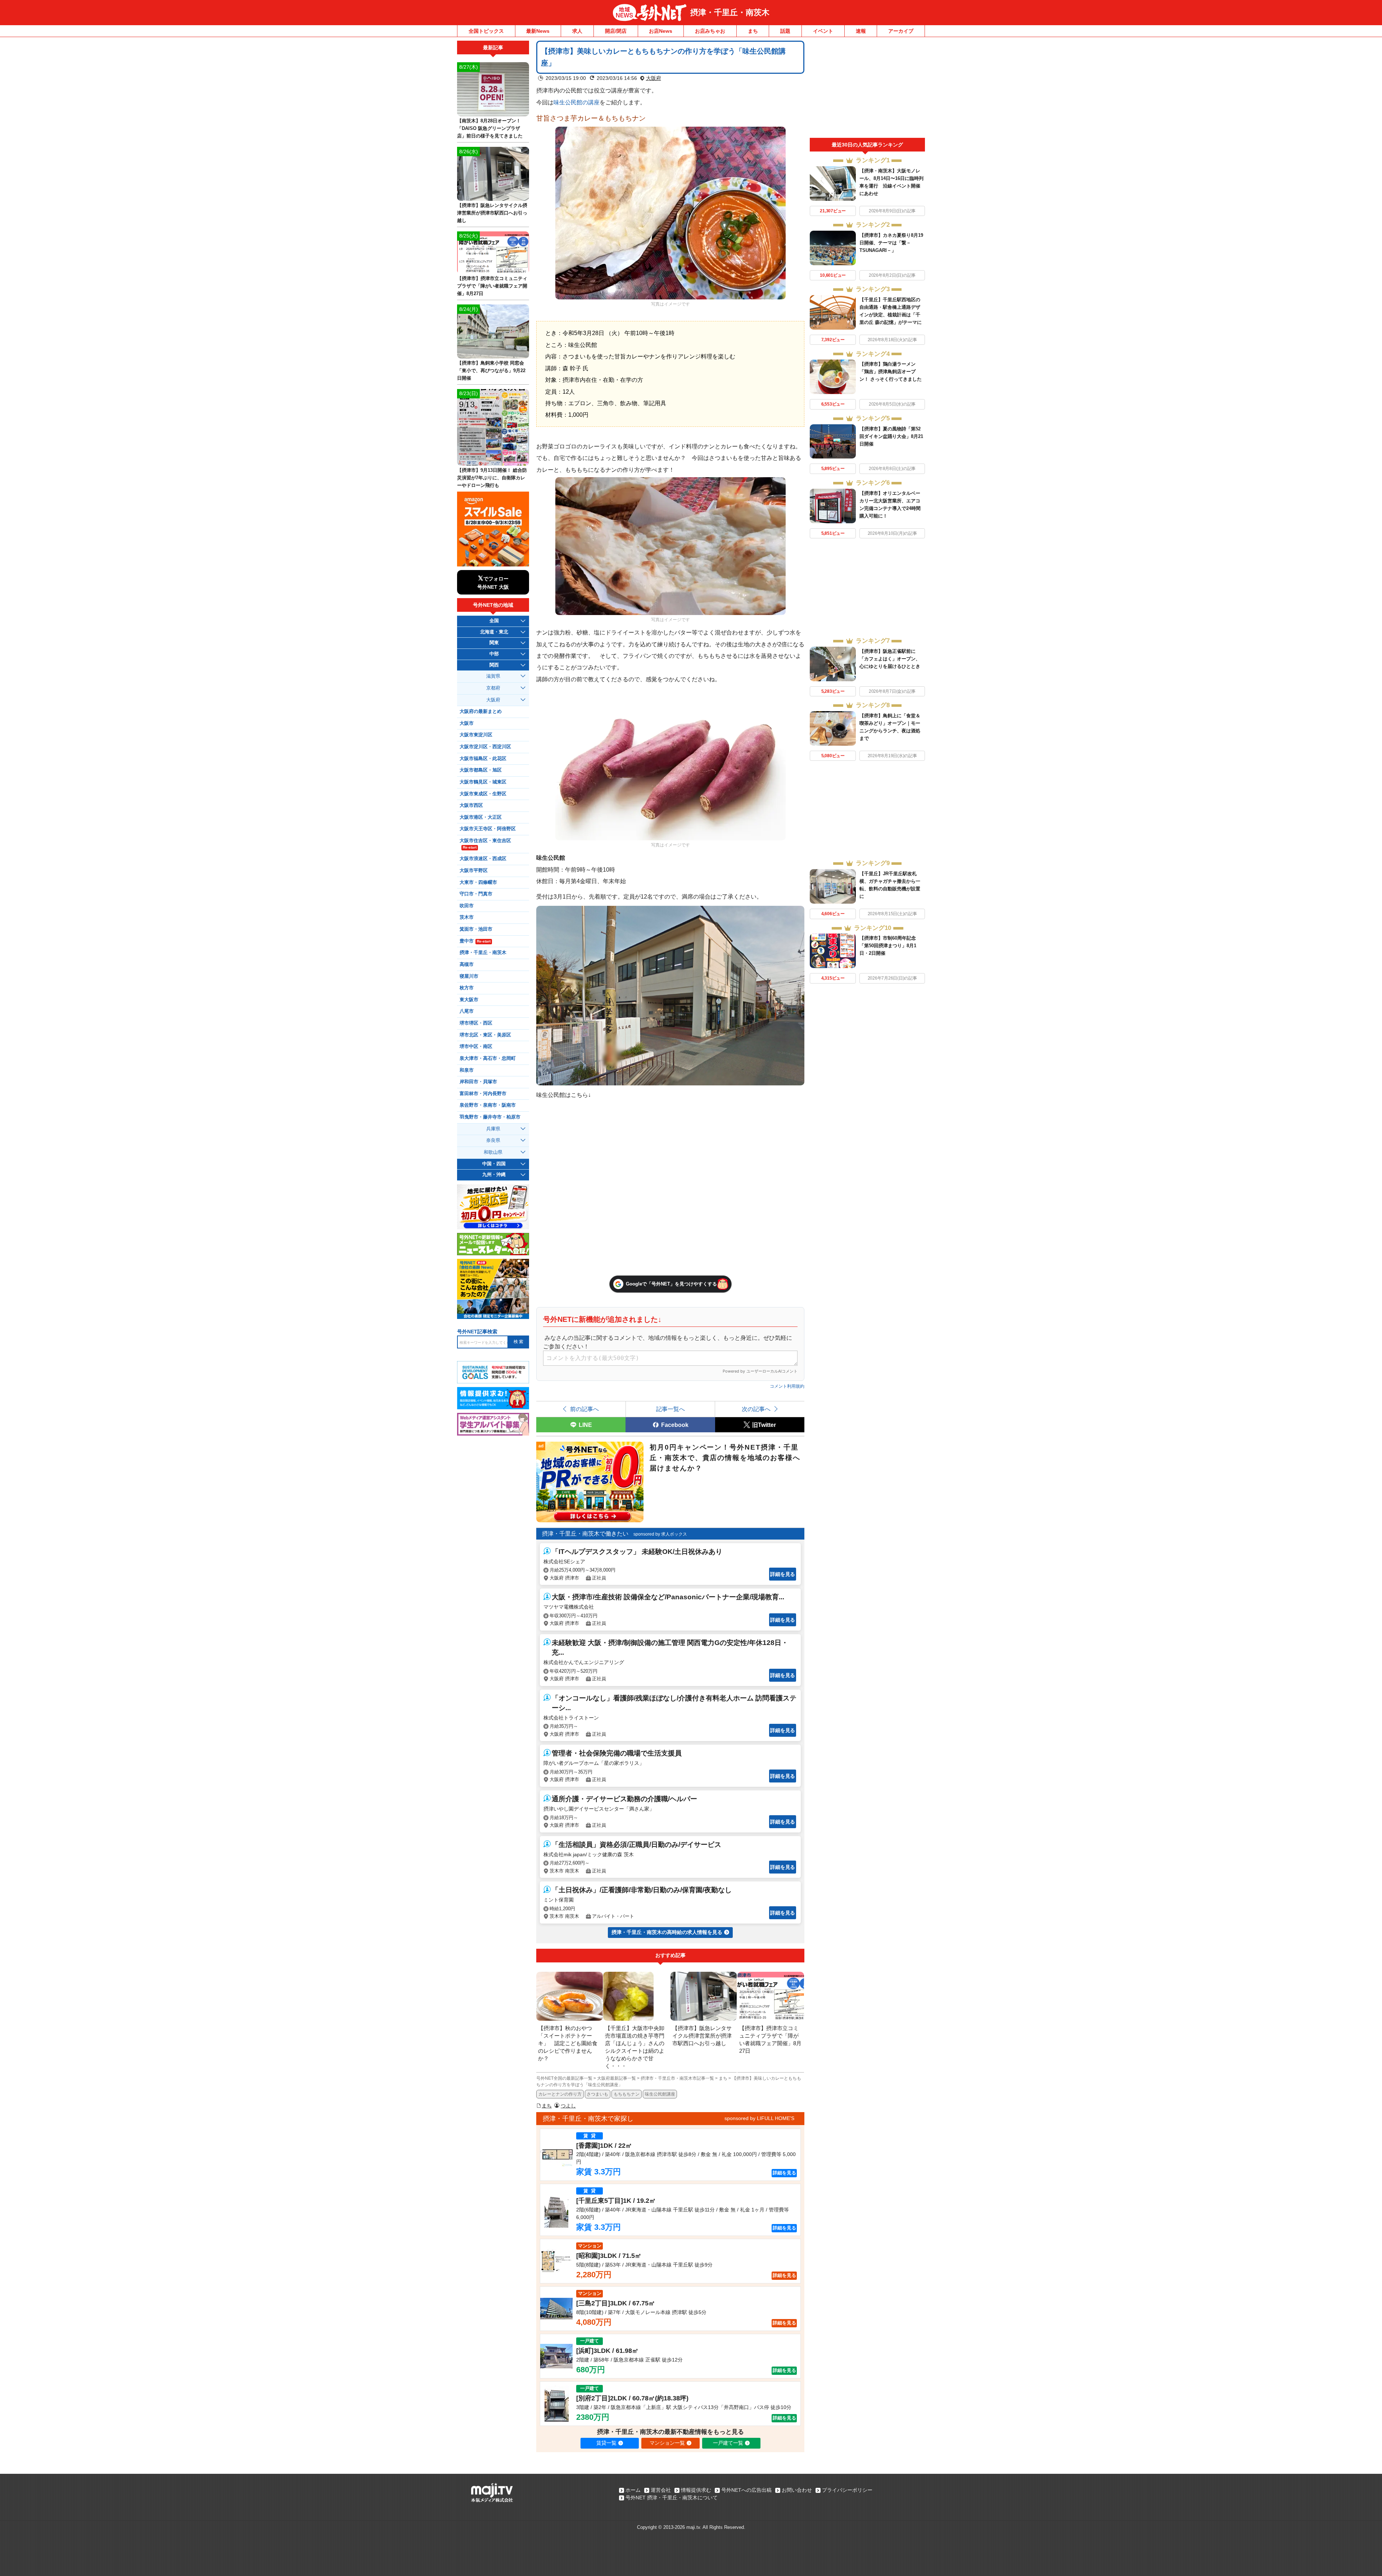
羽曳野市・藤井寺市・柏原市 (490, 1117)
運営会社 (661, 2490)
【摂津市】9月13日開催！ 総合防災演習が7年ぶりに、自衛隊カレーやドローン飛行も (492, 478)
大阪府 (654, 78)
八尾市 (467, 1011)
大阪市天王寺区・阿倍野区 (488, 829)
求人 (577, 31)
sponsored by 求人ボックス (660, 1534)
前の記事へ (584, 1409)
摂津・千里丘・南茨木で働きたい (585, 1534)
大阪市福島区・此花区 (483, 759)
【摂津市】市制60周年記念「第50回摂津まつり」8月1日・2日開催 (888, 946)
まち (753, 31)
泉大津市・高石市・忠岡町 (488, 1058)
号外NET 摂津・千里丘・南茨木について (672, 2498)
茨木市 (467, 917)
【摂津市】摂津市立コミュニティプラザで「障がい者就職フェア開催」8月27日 (492, 286)
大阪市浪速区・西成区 (483, 859)
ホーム (633, 2490)
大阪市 (467, 723)
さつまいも (597, 2094)
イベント (823, 31)
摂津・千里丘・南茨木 (730, 12)
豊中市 (475, 941)
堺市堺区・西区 (476, 1023)
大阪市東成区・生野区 (483, 794)
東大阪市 (469, 1000)
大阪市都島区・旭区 (481, 770)
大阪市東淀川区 (476, 735)
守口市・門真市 (476, 894)
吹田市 (467, 906)
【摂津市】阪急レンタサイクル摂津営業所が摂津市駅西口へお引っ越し (492, 213)
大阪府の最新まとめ (481, 711)
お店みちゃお (710, 31)
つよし (568, 2106)
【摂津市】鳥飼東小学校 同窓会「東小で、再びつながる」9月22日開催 (491, 370)
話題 (785, 31)
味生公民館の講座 (577, 102)
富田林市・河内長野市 (483, 1094)
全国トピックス (486, 31)
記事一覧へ (670, 1409)
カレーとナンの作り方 (560, 2094)
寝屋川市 (469, 976)
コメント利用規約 (787, 1386)
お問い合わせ (797, 2490)
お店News (661, 31)
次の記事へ (756, 1409)
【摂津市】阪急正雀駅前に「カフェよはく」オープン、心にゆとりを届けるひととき (890, 659)
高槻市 (467, 964)
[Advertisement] (867, 89)
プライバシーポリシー (847, 2490)
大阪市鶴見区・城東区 (483, 782)
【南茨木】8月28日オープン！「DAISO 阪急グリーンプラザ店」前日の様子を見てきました (490, 128)
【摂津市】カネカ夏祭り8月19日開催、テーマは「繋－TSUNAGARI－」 (891, 243)
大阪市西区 (471, 805)
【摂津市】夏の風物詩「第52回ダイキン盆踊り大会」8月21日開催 (891, 436)
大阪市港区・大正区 (481, 817)
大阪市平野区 (474, 871)
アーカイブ (901, 31)
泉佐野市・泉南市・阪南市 (488, 1105)
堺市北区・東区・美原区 (485, 1035)
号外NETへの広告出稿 (746, 2490)
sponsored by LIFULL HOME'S (759, 2118)
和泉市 (467, 1070)
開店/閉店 (616, 31)
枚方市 (467, 988)
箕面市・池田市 (476, 929)
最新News (538, 31)
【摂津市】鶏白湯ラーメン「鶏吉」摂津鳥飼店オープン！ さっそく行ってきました (891, 372)
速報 (861, 31)
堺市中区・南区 (476, 1047)
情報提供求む (696, 2490)
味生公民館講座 (660, 2094)
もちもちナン (627, 2094)
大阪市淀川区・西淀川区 (485, 747)
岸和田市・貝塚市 (478, 1082)
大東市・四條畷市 (478, 882)
